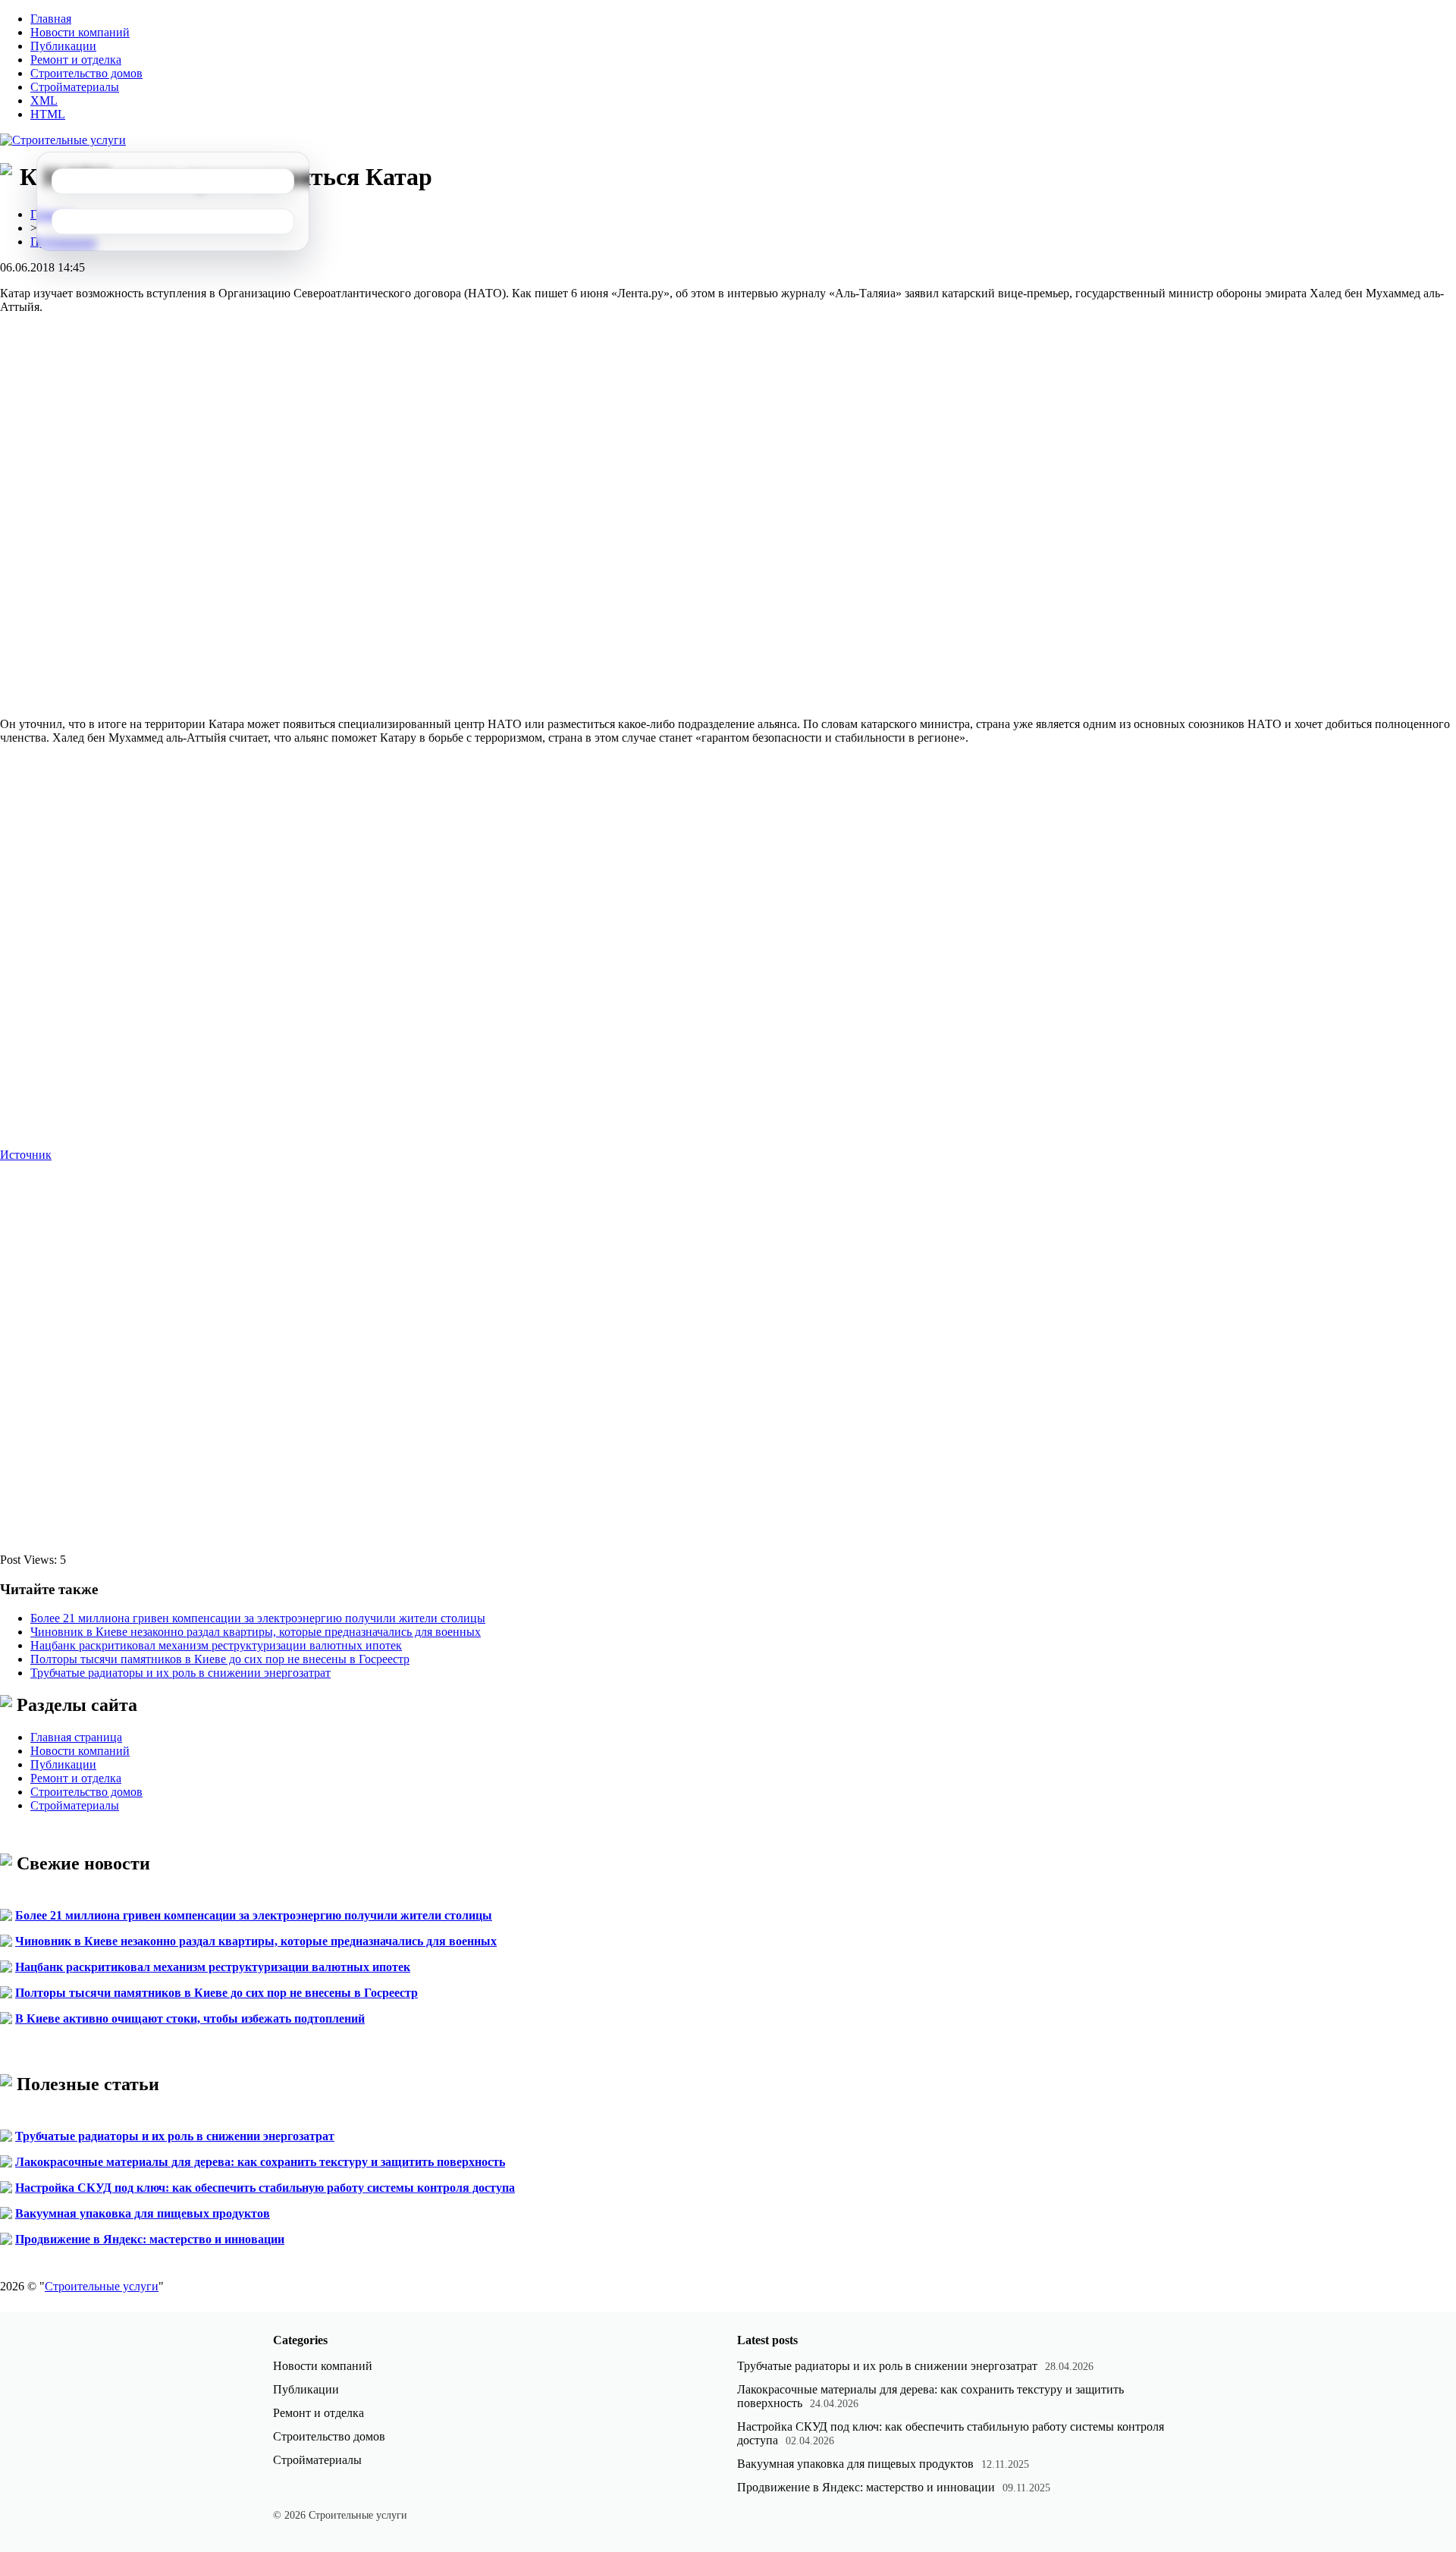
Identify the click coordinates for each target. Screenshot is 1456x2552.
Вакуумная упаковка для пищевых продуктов (143, 2213)
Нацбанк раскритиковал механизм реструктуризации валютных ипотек (216, 1645)
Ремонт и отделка (76, 60)
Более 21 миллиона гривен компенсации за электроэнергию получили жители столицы (258, 1618)
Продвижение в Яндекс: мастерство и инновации (150, 2239)
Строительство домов (86, 73)
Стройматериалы (75, 87)
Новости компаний (80, 32)
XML (44, 100)
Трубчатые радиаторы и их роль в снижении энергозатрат (180, 1673)
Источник (26, 1155)
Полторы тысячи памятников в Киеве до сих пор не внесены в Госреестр (220, 1659)
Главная (51, 19)
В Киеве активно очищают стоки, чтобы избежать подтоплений (190, 2018)
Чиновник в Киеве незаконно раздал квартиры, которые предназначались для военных (256, 1632)
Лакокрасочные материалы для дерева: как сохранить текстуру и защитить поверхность (260, 2162)
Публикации (63, 46)
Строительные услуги (102, 2286)
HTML (48, 114)
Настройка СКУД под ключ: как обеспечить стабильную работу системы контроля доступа (265, 2188)
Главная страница (76, 1737)
